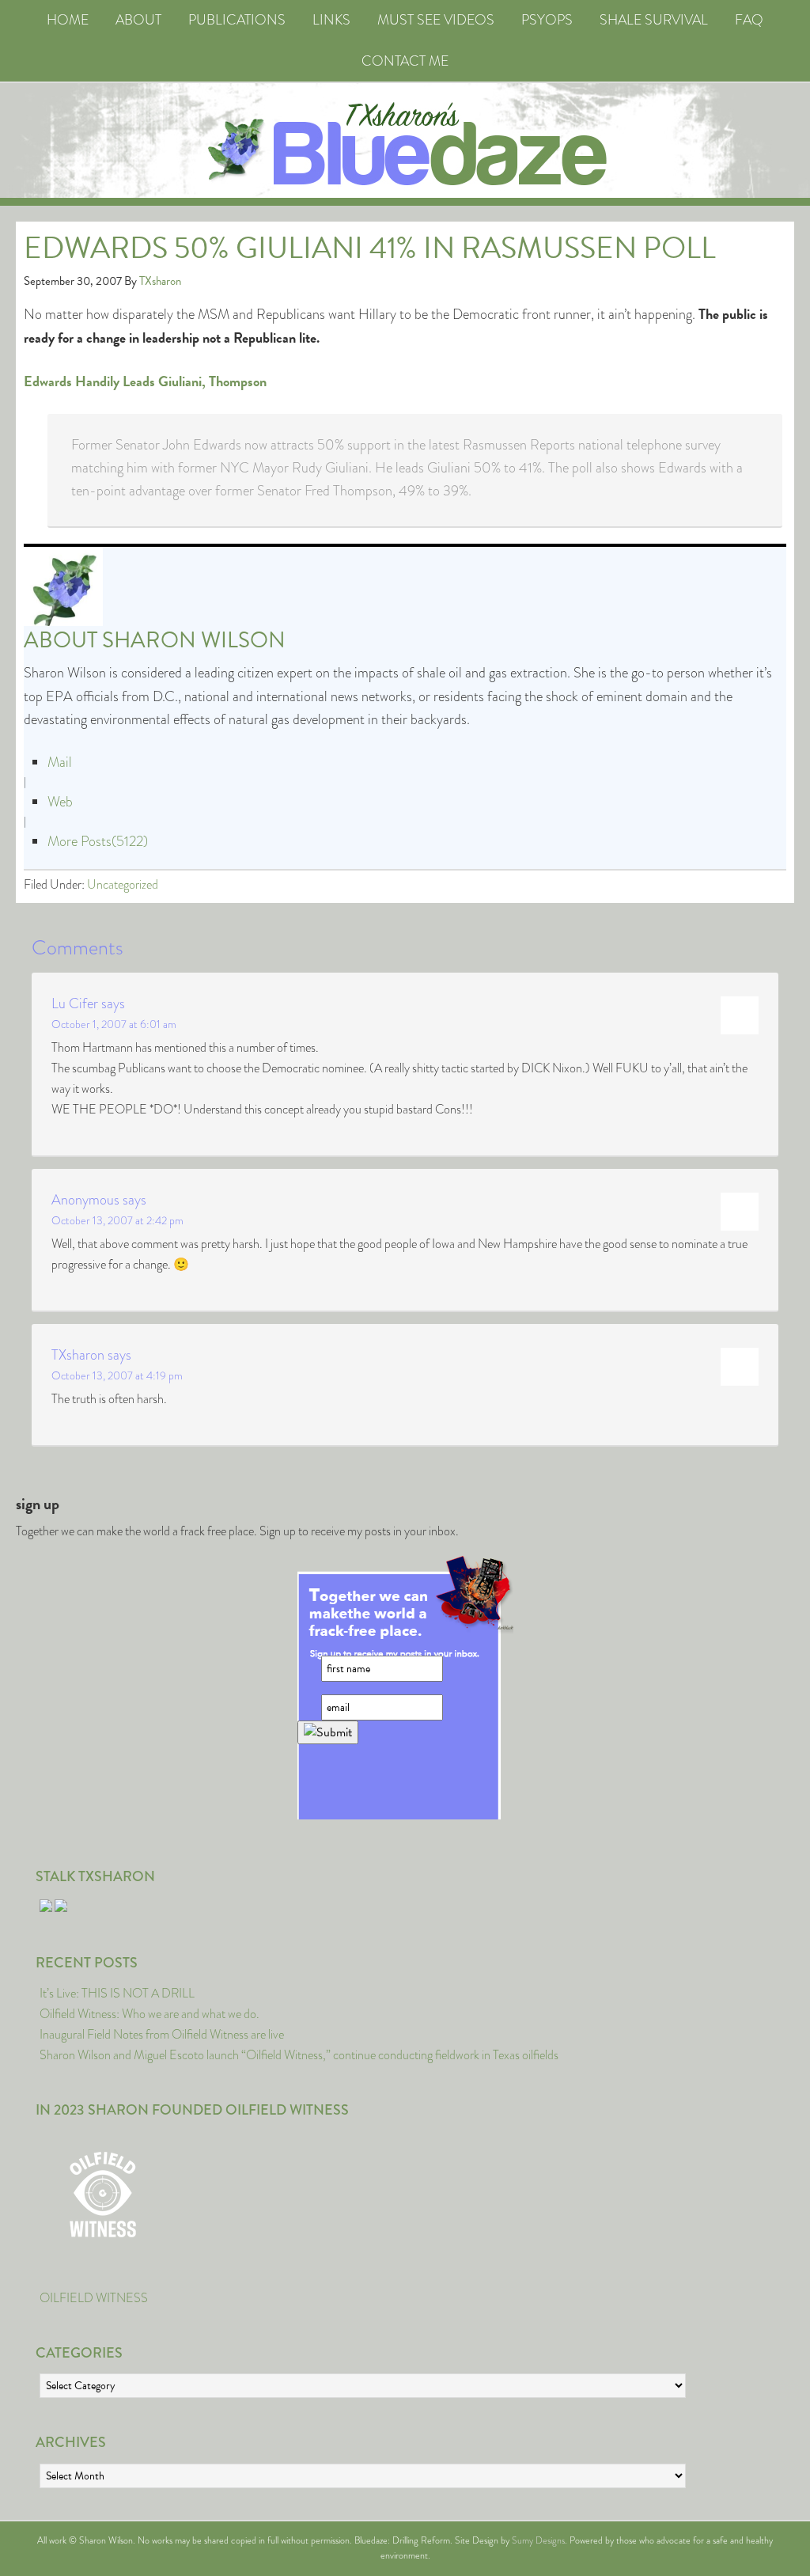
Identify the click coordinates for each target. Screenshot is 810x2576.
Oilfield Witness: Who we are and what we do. (150, 2014)
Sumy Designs (538, 2540)
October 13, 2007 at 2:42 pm (117, 1220)
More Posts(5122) (98, 841)
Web (60, 802)
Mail (60, 762)
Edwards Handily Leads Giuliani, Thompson (145, 381)
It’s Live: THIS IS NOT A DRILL (117, 1993)
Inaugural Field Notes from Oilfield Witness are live (162, 2034)
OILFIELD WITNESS (94, 2298)
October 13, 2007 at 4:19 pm (117, 1375)
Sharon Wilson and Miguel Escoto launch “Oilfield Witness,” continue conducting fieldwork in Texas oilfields (299, 2055)
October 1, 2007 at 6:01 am (114, 1024)
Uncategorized (123, 884)
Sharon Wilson (194, 640)
